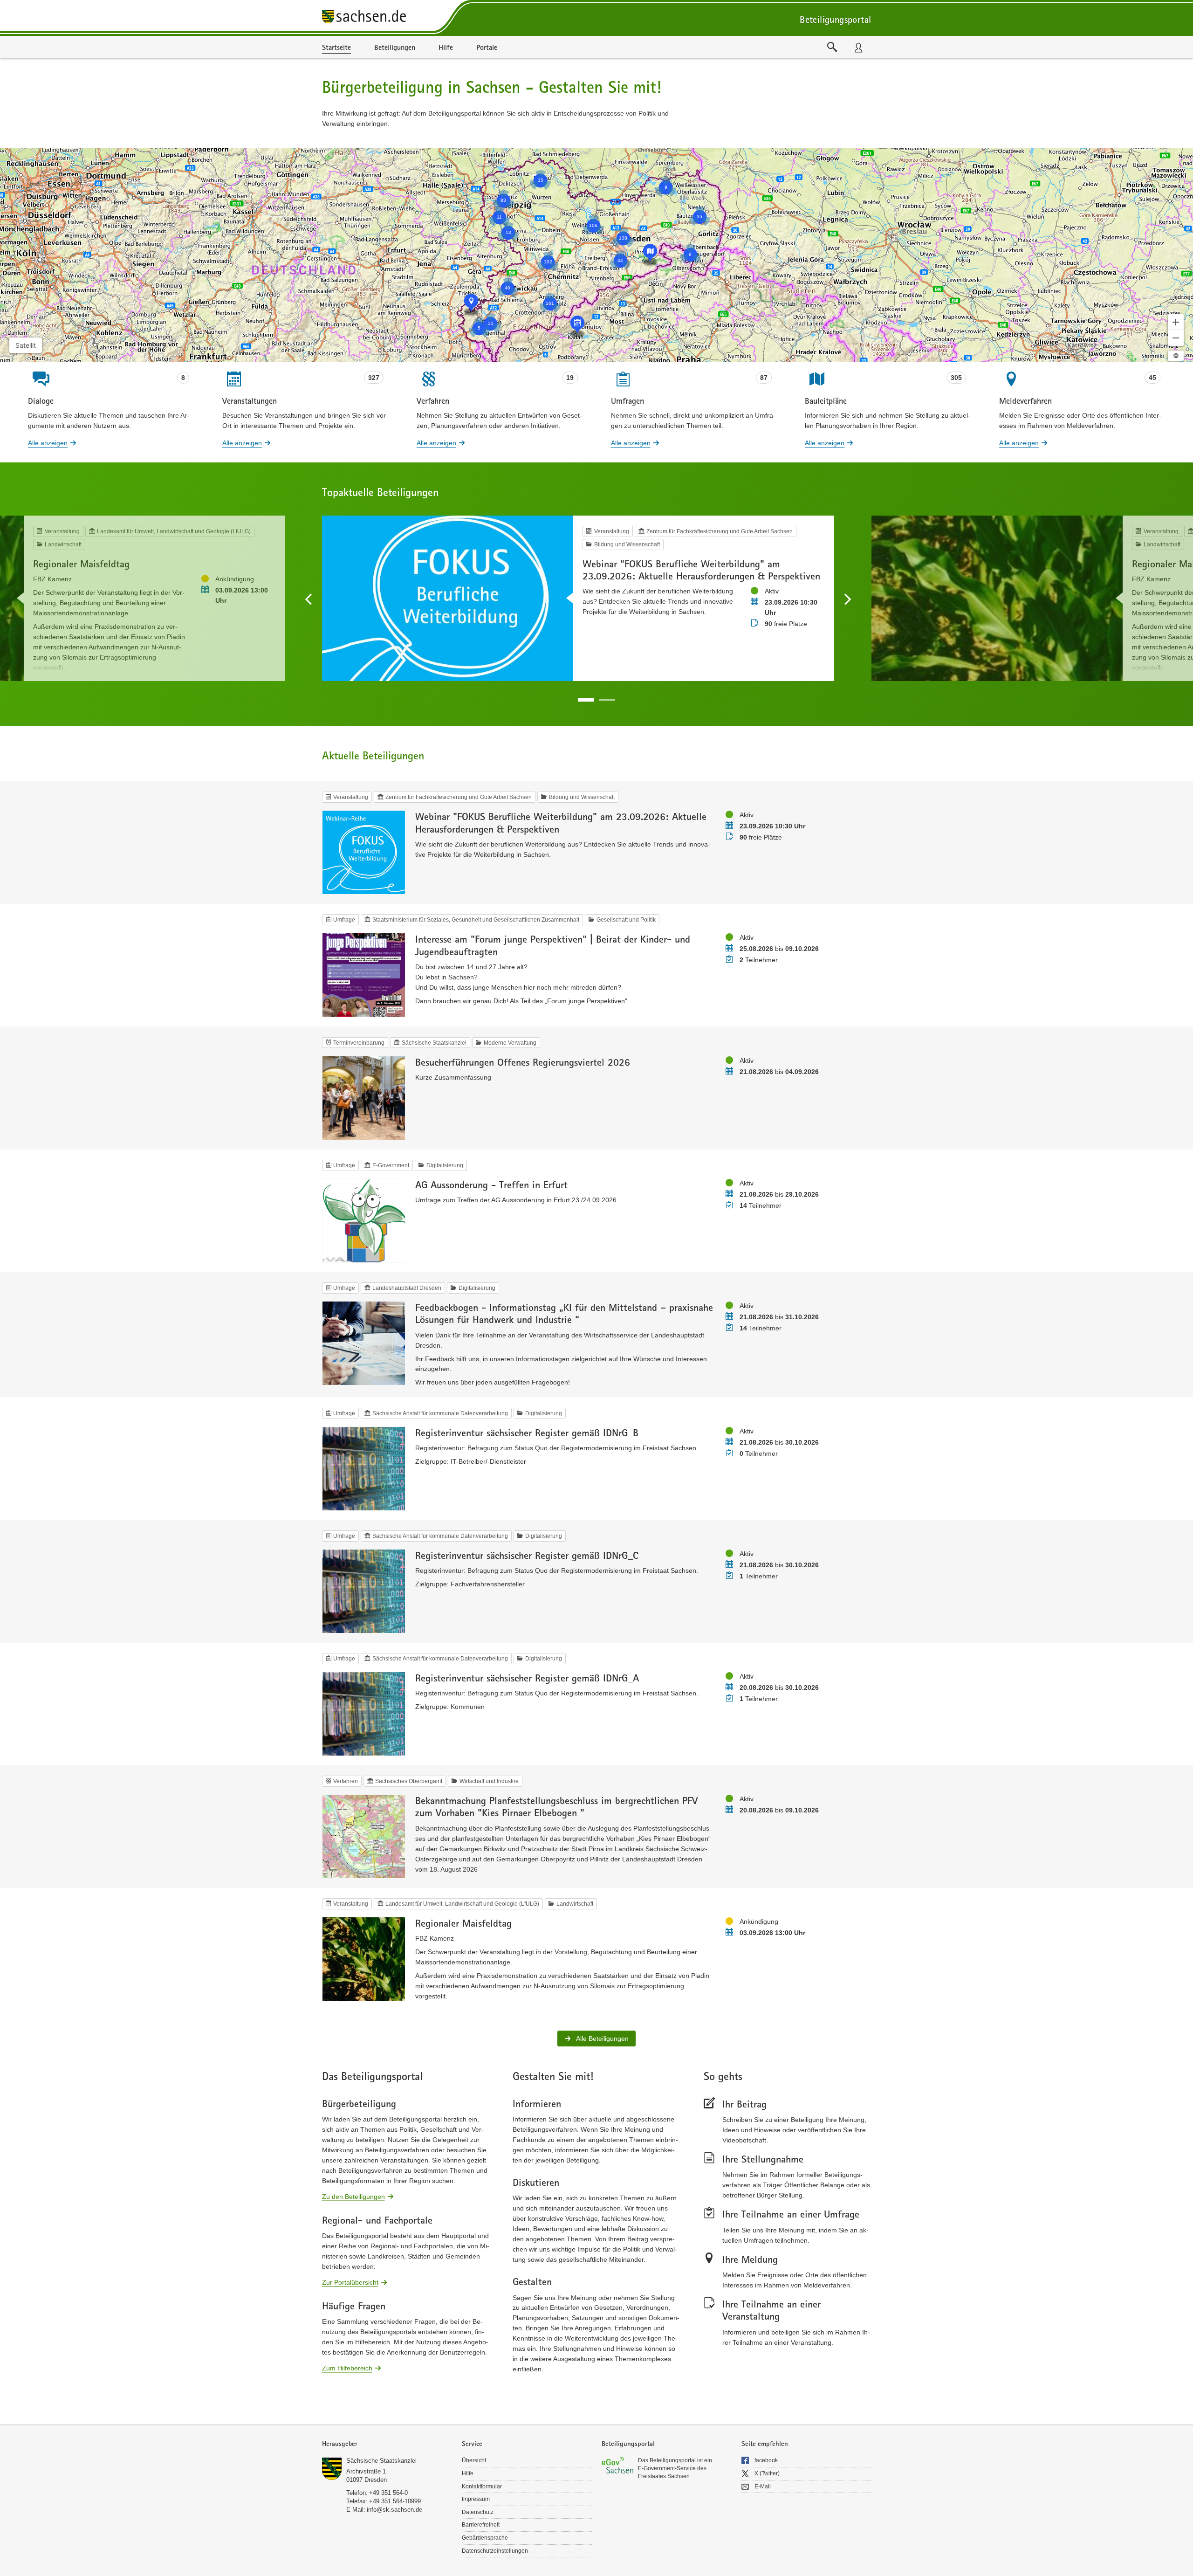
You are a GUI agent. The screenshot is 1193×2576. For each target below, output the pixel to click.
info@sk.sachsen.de (394, 2510)
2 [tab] (607, 700)
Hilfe (468, 2473)
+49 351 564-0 (388, 2493)
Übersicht (474, 2460)
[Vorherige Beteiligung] (309, 599)
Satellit (26, 345)
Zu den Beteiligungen (353, 2196)
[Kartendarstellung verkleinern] (1176, 338)
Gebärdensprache (485, 2538)
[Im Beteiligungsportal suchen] (832, 47)
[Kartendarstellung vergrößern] (1176, 322)
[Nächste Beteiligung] (847, 599)
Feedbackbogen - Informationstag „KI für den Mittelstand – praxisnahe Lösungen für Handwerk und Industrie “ (564, 1313)
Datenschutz (478, 2512)
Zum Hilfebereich (347, 2368)
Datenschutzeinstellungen (495, 2551)
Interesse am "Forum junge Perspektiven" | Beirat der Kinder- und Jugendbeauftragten (553, 945)
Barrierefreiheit (481, 2525)
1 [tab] (586, 700)
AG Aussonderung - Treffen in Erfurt (491, 1185)
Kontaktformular (482, 2486)
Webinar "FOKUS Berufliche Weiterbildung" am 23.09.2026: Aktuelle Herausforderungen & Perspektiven (701, 570)
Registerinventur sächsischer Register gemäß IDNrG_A (527, 1678)
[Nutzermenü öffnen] (858, 47)
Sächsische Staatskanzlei (381, 2461)
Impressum (476, 2499)
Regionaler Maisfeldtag (81, 564)
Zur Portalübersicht (350, 2282)
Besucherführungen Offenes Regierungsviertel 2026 (523, 1062)
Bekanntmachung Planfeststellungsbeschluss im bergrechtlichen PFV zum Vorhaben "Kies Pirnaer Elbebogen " (556, 1806)
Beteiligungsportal (835, 19)
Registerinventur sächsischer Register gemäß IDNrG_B (527, 1433)
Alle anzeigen (48, 443)
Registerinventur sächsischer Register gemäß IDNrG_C (527, 1555)
